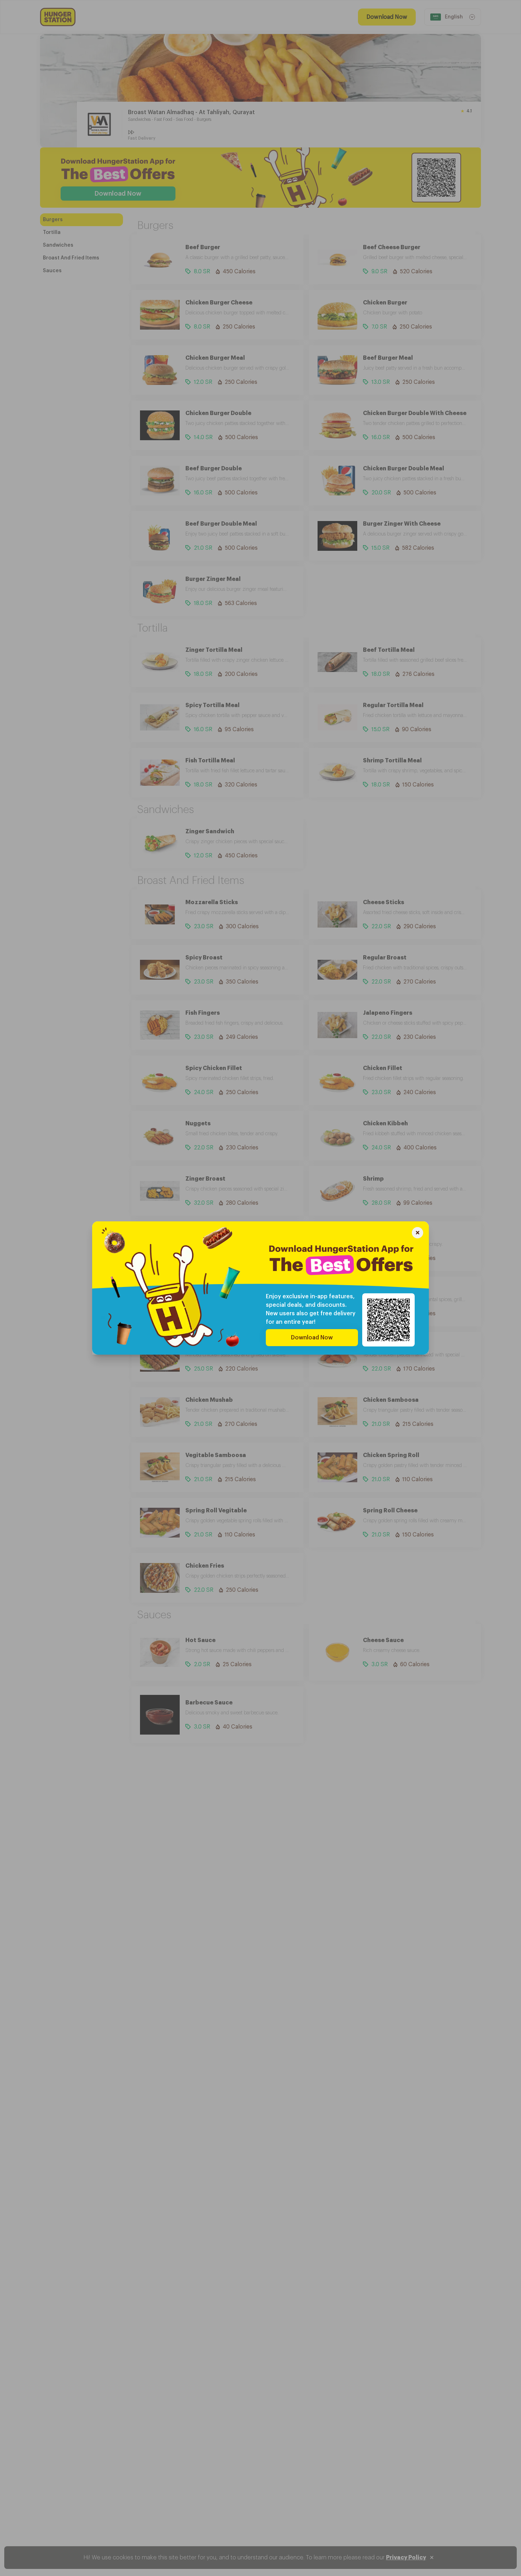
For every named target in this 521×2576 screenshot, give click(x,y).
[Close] (418, 1234)
